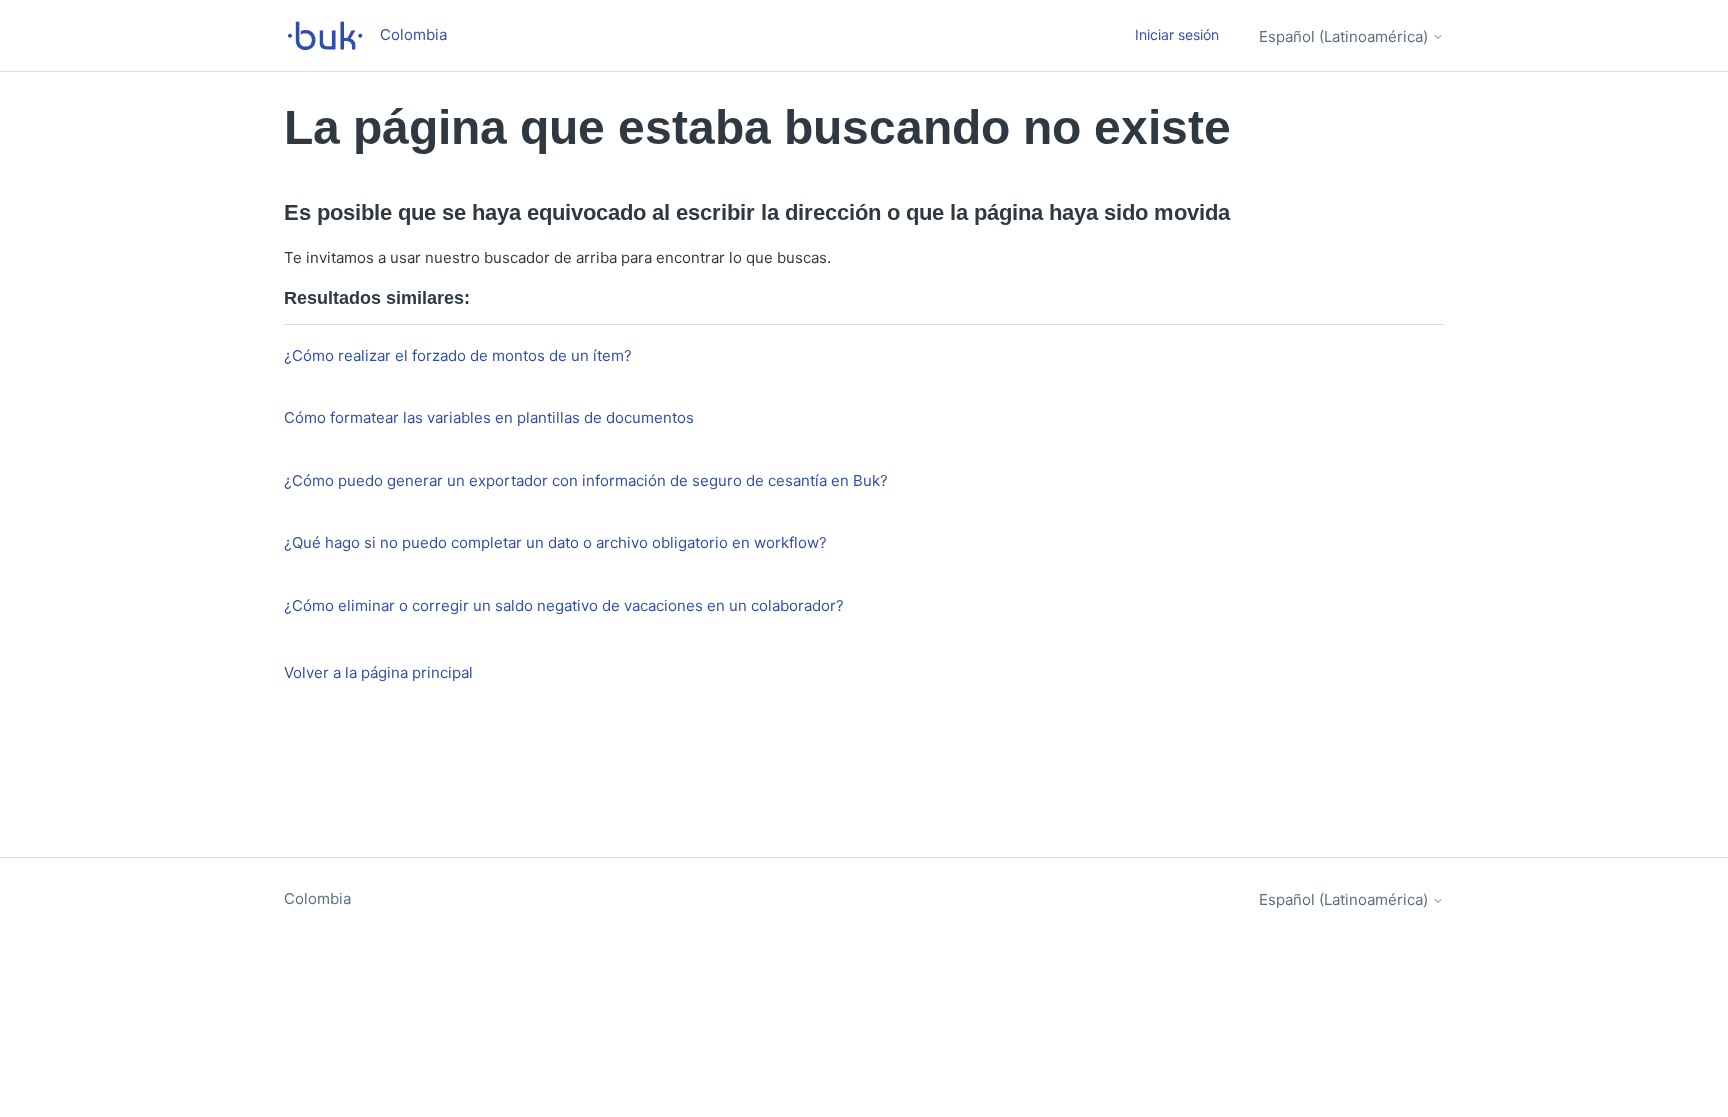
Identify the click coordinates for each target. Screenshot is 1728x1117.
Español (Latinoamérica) (1345, 36)
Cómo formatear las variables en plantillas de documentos (489, 417)
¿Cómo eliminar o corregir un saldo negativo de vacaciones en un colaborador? (564, 605)
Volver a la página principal (378, 672)
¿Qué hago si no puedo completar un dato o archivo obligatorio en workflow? (555, 542)
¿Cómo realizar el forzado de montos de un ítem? (458, 355)
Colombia (317, 898)
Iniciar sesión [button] (1177, 34)
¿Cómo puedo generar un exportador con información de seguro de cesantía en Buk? (586, 480)
